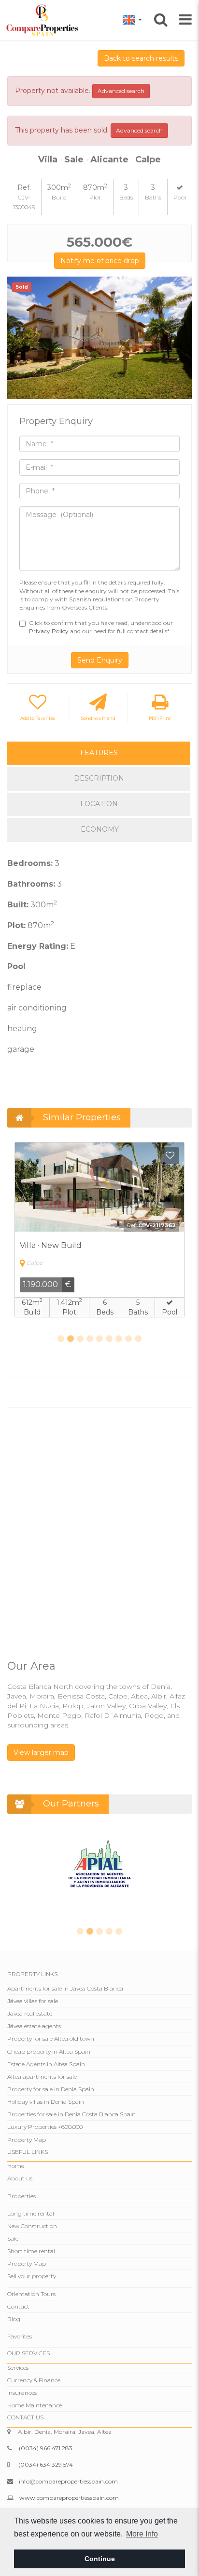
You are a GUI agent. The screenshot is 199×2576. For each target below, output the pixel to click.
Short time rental (31, 2251)
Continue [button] (100, 2559)
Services (18, 2368)
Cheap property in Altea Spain (49, 2052)
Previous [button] (18, 338)
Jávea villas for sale (33, 2001)
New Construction (32, 2226)
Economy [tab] (100, 829)
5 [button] (99, 1339)
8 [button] (128, 1339)
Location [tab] (99, 804)
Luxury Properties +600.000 (45, 2127)
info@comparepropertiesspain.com (68, 2481)
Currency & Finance (34, 2380)
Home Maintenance (35, 2405)
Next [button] (181, 338)
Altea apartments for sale (42, 2077)
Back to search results (141, 58)
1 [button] (61, 1339)
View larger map (41, 1753)
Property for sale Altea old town (51, 2038)
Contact (18, 2306)
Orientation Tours (31, 2294)
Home (16, 2166)
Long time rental (31, 2213)
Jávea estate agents (34, 2026)
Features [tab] (99, 753)
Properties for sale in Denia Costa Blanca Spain (71, 2114)
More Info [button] (142, 2534)
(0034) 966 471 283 (46, 2448)
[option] (99, 338)
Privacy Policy (50, 631)
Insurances (22, 2393)
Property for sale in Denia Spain (51, 2089)
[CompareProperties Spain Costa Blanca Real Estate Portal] (44, 20)
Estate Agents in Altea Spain (46, 2064)
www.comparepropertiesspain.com (69, 2498)
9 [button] (138, 1339)
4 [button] (90, 1339)
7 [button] (119, 1339)
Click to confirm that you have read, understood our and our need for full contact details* (101, 627)
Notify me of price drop (100, 261)
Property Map (27, 2140)
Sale (13, 2238)
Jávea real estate (30, 2013)
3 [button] (80, 1339)
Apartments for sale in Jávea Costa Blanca (65, 1988)
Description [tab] (99, 778)
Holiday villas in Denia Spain (46, 2102)
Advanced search (121, 91)
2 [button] (71, 1339)
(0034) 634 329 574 (46, 2464)
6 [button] (109, 1339)
